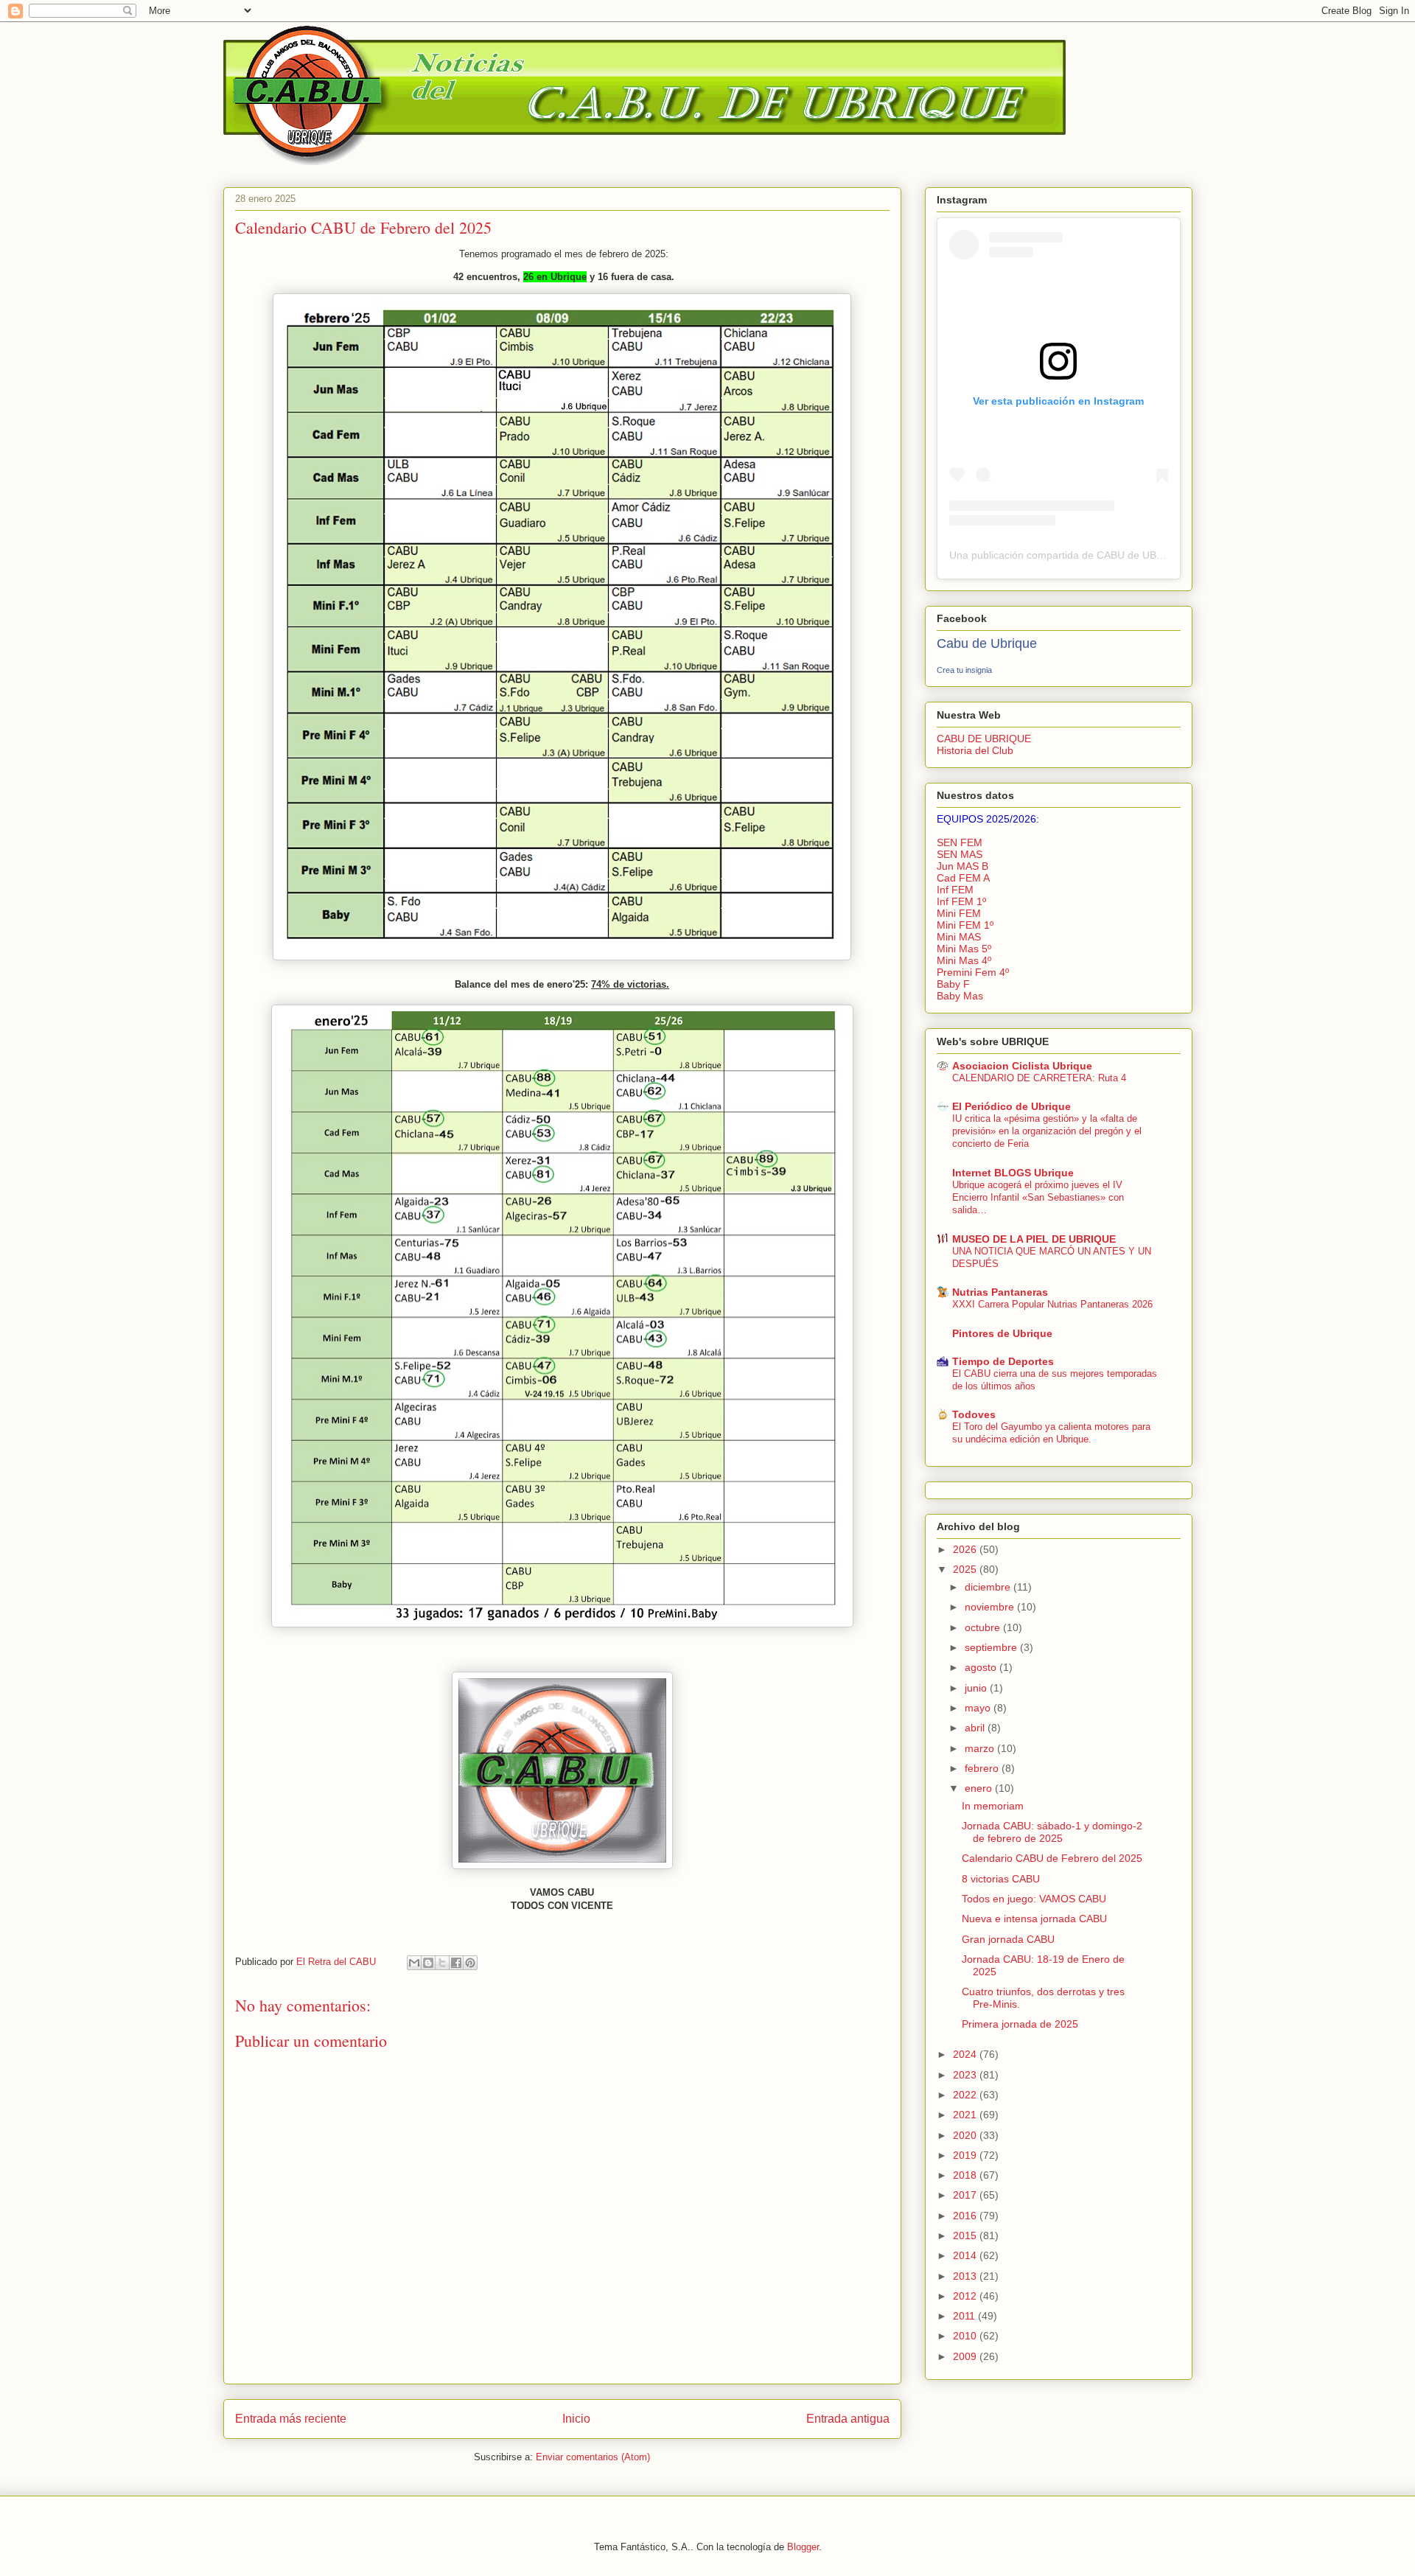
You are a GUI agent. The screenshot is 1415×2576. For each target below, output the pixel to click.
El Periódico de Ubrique (1012, 1106)
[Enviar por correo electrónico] (414, 1963)
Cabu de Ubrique (987, 643)
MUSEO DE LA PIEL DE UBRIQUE (1034, 1239)
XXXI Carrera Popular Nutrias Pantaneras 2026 (1052, 1304)
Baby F (953, 984)
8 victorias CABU (1001, 1879)
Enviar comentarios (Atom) (593, 2457)
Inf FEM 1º (961, 901)
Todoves (974, 1414)
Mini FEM (959, 913)
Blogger (803, 2547)
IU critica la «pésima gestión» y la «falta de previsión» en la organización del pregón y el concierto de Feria (1047, 1131)
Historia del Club (975, 750)
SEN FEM (960, 842)
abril (976, 1728)
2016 (966, 2216)
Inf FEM (955, 890)
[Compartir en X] (442, 1963)
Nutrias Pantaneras (1000, 1292)
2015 (966, 2235)
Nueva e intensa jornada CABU (1034, 1919)
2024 (966, 2054)
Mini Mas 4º (964, 960)
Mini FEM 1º (965, 925)
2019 (966, 2155)
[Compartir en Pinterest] (470, 1963)
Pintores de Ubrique (1002, 1333)
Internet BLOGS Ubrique (1013, 1173)
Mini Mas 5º (964, 949)
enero (980, 1788)
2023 (966, 2075)
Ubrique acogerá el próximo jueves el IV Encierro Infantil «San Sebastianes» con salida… (1038, 1198)
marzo (981, 1748)
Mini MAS (959, 937)
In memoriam (993, 1806)
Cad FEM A (963, 878)
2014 (966, 2255)
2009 (966, 2356)
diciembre (989, 1587)
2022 (966, 2095)
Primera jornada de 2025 (1020, 2024)
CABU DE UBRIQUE (984, 739)
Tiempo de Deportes (1003, 1361)
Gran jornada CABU (1008, 1939)
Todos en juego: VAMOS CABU (1034, 1899)
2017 (966, 2195)
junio (977, 1688)
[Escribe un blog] (428, 1963)
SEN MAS (960, 854)
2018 (966, 2175)
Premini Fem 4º (973, 972)
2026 (966, 1549)
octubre (984, 1627)
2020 (966, 2135)
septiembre (992, 1647)
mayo (979, 1708)
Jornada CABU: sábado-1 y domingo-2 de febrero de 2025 (1052, 1832)
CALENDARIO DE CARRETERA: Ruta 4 (1039, 1078)
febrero (983, 1768)
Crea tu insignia (964, 670)
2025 (966, 1569)
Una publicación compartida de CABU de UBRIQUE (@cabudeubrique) (1114, 555)
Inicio (576, 2419)
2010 (966, 2336)
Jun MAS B (962, 866)
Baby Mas (960, 996)
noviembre (991, 1607)
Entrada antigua (848, 2419)
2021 (966, 2115)
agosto (982, 1667)
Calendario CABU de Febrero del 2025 (1052, 1858)
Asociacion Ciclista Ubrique (1022, 1066)
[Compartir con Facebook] (456, 1963)
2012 (966, 2296)
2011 (965, 2316)
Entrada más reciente (291, 2419)
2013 (966, 2276)
